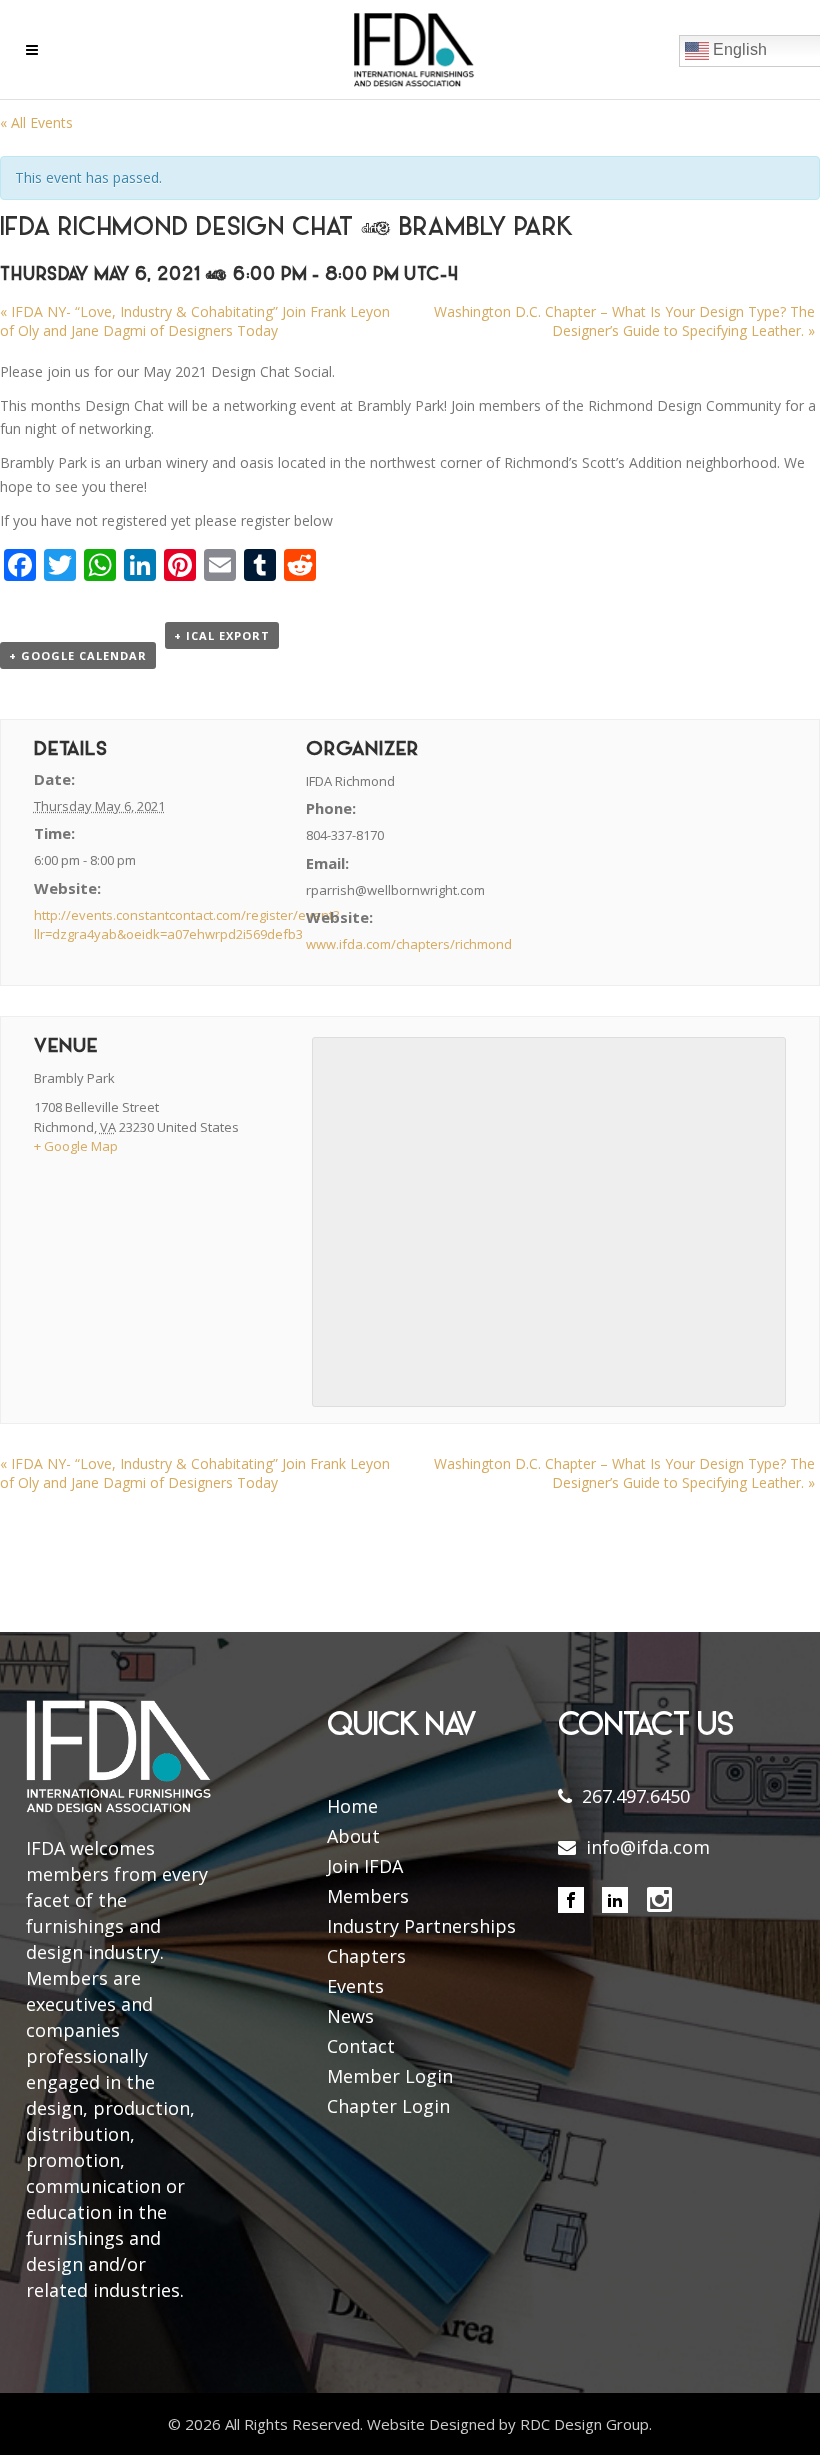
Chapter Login (388, 2106)
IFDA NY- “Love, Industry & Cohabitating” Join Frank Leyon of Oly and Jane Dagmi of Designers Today (195, 321)
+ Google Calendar (78, 655)
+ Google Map (76, 1146)
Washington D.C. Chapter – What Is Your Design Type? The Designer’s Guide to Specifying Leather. (624, 321)
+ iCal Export (222, 635)
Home (352, 1806)
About (353, 1836)
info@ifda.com (648, 1847)
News (350, 2016)
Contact (361, 2046)
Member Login (390, 2076)
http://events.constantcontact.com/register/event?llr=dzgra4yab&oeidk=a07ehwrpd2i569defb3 (186, 925)
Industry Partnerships (421, 1926)
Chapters (366, 1956)
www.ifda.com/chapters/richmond (409, 944)
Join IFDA (365, 1866)
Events (355, 1986)
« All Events (36, 122)
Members (368, 1896)
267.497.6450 (636, 1796)
